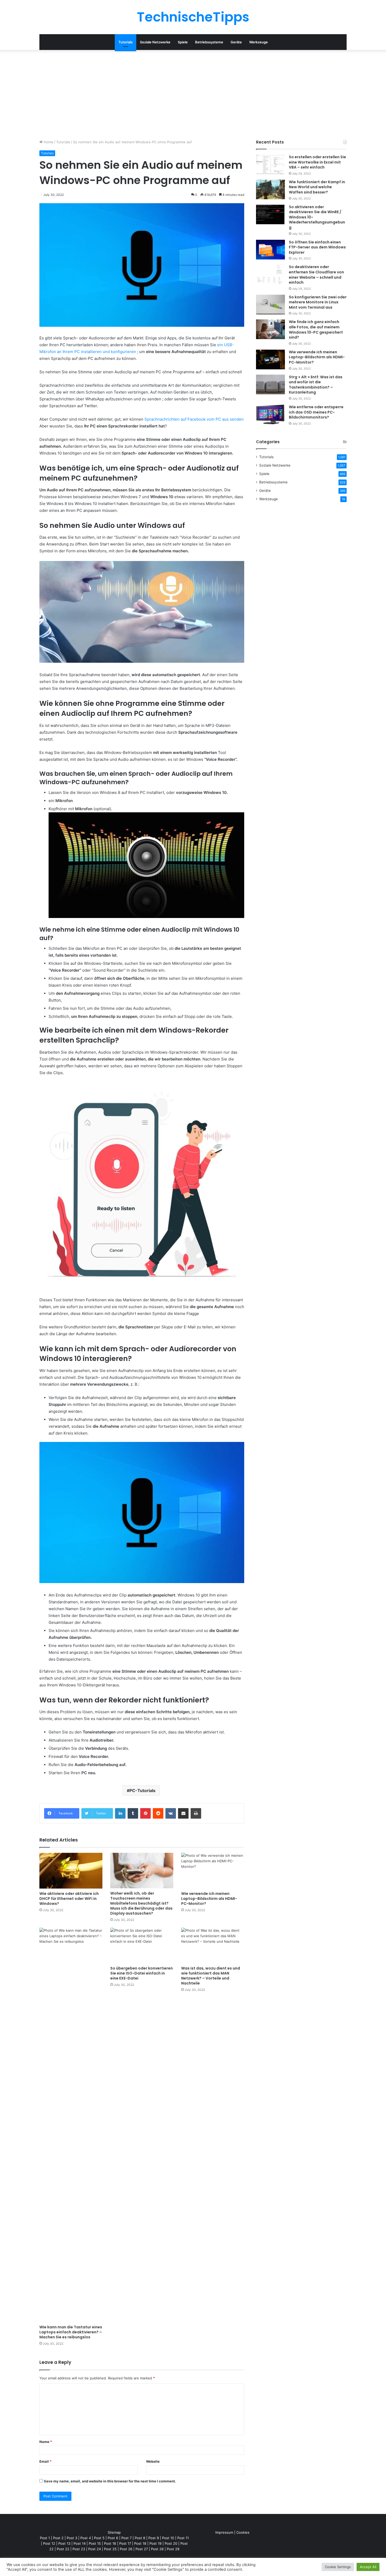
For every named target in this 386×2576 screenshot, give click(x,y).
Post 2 (58, 2538)
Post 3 (72, 2538)
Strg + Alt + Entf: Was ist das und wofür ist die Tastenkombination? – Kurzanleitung (316, 385)
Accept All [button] (368, 2567)
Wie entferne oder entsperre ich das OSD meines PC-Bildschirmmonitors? (316, 412)
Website (153, 2461)
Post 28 (157, 2549)
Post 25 (110, 2549)
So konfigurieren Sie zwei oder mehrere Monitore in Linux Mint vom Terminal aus (318, 302)
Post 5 (99, 2538)
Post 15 (95, 2543)
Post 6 (113, 2538)
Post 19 (155, 2543)
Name (46, 2442)
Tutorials (126, 42)
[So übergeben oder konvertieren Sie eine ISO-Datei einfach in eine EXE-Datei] (142, 1945)
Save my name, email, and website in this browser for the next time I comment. (110, 2481)
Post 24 (95, 2549)
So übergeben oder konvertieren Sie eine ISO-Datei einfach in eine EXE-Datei (142, 1973)
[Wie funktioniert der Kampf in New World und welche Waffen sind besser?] (270, 189)
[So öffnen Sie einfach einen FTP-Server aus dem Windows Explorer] (270, 250)
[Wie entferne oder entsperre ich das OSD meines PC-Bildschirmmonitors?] (270, 414)
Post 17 (125, 2543)
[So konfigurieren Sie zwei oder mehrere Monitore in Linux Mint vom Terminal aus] (270, 305)
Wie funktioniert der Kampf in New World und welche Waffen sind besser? (317, 187)
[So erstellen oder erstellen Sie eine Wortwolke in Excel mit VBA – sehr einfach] (270, 164)
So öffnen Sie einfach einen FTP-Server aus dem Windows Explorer (317, 247)
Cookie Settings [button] (338, 2567)
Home (48, 142)
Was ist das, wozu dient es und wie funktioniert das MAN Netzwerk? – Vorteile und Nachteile (211, 1976)
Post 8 (140, 2538)
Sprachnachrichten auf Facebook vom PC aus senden (194, 419)
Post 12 (49, 2543)
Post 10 (168, 2538)
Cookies (243, 2532)
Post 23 (79, 2549)
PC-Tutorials (142, 1791)
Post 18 (140, 2543)
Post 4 (86, 2538)
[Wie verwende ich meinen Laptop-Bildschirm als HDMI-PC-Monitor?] (213, 1871)
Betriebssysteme (209, 42)
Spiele (183, 42)
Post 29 (173, 2549)
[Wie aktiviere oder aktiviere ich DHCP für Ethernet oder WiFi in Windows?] (71, 1871)
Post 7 (126, 2538)
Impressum (224, 2532)
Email (45, 2461)
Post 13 (64, 2543)
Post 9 (154, 2538)
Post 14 (80, 2543)
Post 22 (63, 2549)
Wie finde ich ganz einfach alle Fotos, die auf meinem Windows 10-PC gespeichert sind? (316, 330)
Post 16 (110, 2543)
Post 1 (45, 2538)
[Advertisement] (193, 95)
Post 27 (142, 2549)
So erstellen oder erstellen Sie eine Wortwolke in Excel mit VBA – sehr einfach (317, 162)
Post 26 (126, 2549)
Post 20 (171, 2543)
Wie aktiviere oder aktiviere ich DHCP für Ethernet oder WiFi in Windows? (69, 1899)
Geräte (236, 42)
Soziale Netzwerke (155, 42)
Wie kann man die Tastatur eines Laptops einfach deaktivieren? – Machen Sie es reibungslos (71, 2332)
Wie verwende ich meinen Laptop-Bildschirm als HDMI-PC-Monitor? (209, 1899)
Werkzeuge (259, 42)
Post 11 (183, 2538)
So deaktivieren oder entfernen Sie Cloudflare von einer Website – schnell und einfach (316, 275)
